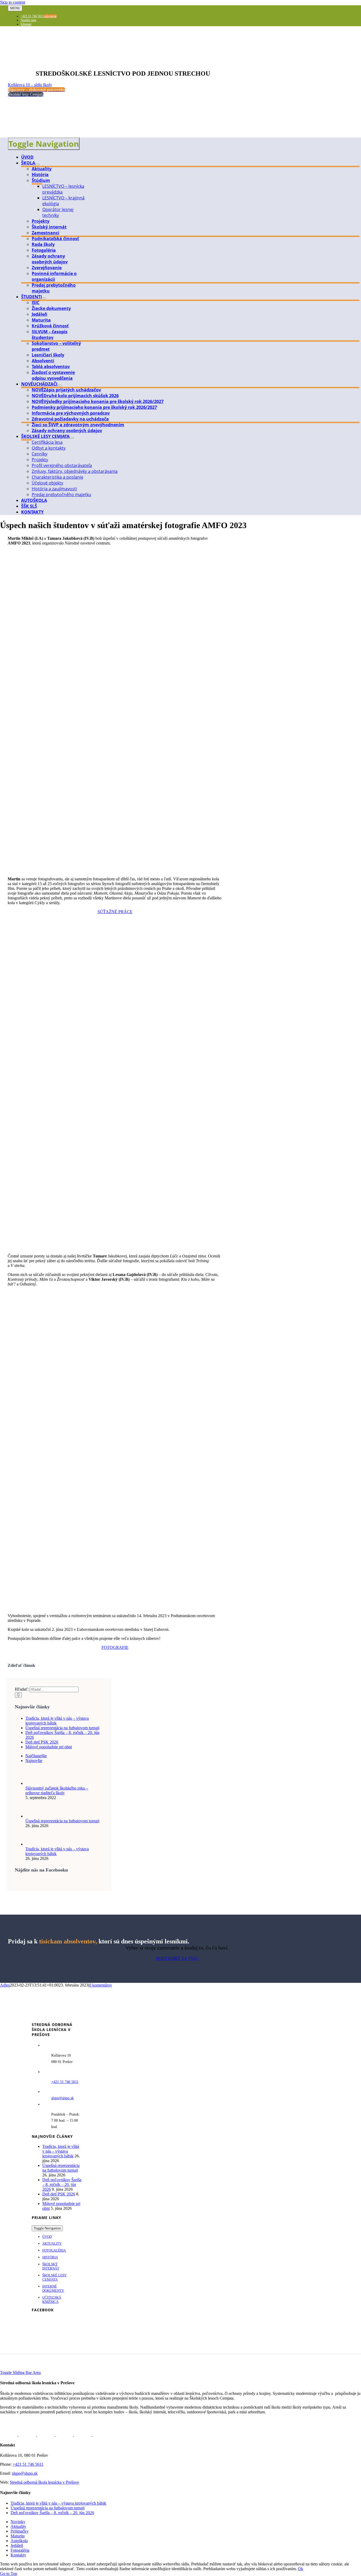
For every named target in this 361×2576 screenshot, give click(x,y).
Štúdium (41, 180)
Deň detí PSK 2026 (42, 1742)
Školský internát (49, 227)
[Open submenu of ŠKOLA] (37, 164)
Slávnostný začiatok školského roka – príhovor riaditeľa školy (57, 1790)
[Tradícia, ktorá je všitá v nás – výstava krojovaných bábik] (34, 1844)
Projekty (41, 221)
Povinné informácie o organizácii (54, 276)
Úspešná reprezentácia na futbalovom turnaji (62, 1728)
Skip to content (13, 2)
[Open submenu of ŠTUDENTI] (44, 298)
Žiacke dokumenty (51, 308)
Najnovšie (34, 1761)
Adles (5, 1985)
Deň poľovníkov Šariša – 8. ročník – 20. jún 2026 (62, 2184)
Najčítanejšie (36, 1756)
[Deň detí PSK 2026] (46, 2435)
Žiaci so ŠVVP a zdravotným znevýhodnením (78, 425)
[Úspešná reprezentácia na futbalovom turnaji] (34, 1816)
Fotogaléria (44, 250)
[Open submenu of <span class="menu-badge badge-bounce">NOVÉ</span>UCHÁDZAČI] (59, 386)
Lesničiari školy (48, 355)
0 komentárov (101, 1985)
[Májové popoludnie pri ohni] (65, 2435)
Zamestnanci (45, 233)
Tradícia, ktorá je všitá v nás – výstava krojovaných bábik (61, 2151)
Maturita (41, 320)
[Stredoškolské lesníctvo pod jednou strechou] (26, 62)
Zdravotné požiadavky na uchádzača (70, 419)
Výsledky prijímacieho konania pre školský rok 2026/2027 (98, 401)
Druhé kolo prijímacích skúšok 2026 (75, 396)
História (40, 175)
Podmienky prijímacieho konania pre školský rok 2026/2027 (94, 407)
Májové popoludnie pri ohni (49, 1747)
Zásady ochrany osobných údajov (50, 259)
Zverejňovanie (47, 268)
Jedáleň (40, 314)
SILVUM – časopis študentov (50, 335)
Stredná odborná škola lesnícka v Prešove (44, 2482)
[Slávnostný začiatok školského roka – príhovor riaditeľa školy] (34, 1783)
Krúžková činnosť (50, 326)
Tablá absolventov (51, 367)
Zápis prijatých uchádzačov (66, 390)
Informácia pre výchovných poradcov (71, 413)
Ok (300, 2569)
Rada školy (43, 244)
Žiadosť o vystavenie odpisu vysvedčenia (53, 375)
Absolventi (43, 361)
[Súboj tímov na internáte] (101, 2435)
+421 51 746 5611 (28, 2464)
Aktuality (42, 169)
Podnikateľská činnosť (55, 239)
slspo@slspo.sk (63, 2098)
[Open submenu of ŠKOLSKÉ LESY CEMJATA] (72, 438)
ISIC (36, 303)
